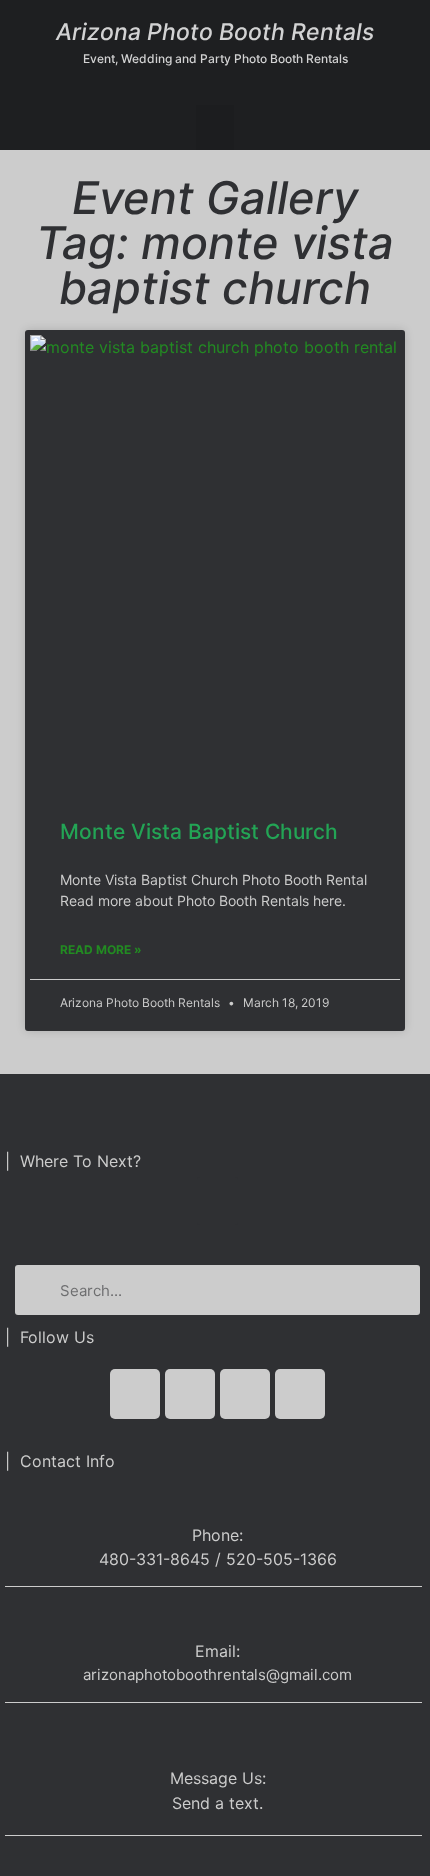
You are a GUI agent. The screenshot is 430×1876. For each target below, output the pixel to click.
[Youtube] (245, 1394)
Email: (217, 1651)
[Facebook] (135, 1394)
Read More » (101, 949)
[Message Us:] (217, 1734)
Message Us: (218, 1778)
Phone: (217, 1535)
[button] (215, 127)
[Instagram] (300, 1394)
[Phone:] (217, 1498)
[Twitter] (190, 1394)
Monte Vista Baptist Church (199, 831)
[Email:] (217, 1618)
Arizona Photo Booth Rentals (215, 32)
